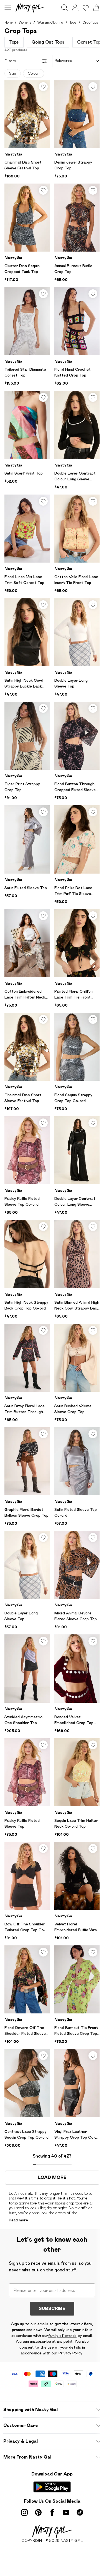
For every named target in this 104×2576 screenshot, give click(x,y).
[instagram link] (24, 2512)
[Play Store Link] (52, 2487)
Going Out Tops (48, 42)
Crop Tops (90, 22)
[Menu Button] (8, 8)
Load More (52, 2178)
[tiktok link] (80, 2512)
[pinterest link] (38, 2512)
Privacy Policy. (71, 2353)
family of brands (62, 2336)
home (8, 22)
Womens (25, 22)
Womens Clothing (50, 22)
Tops (73, 22)
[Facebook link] (52, 2512)
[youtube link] (66, 2512)
